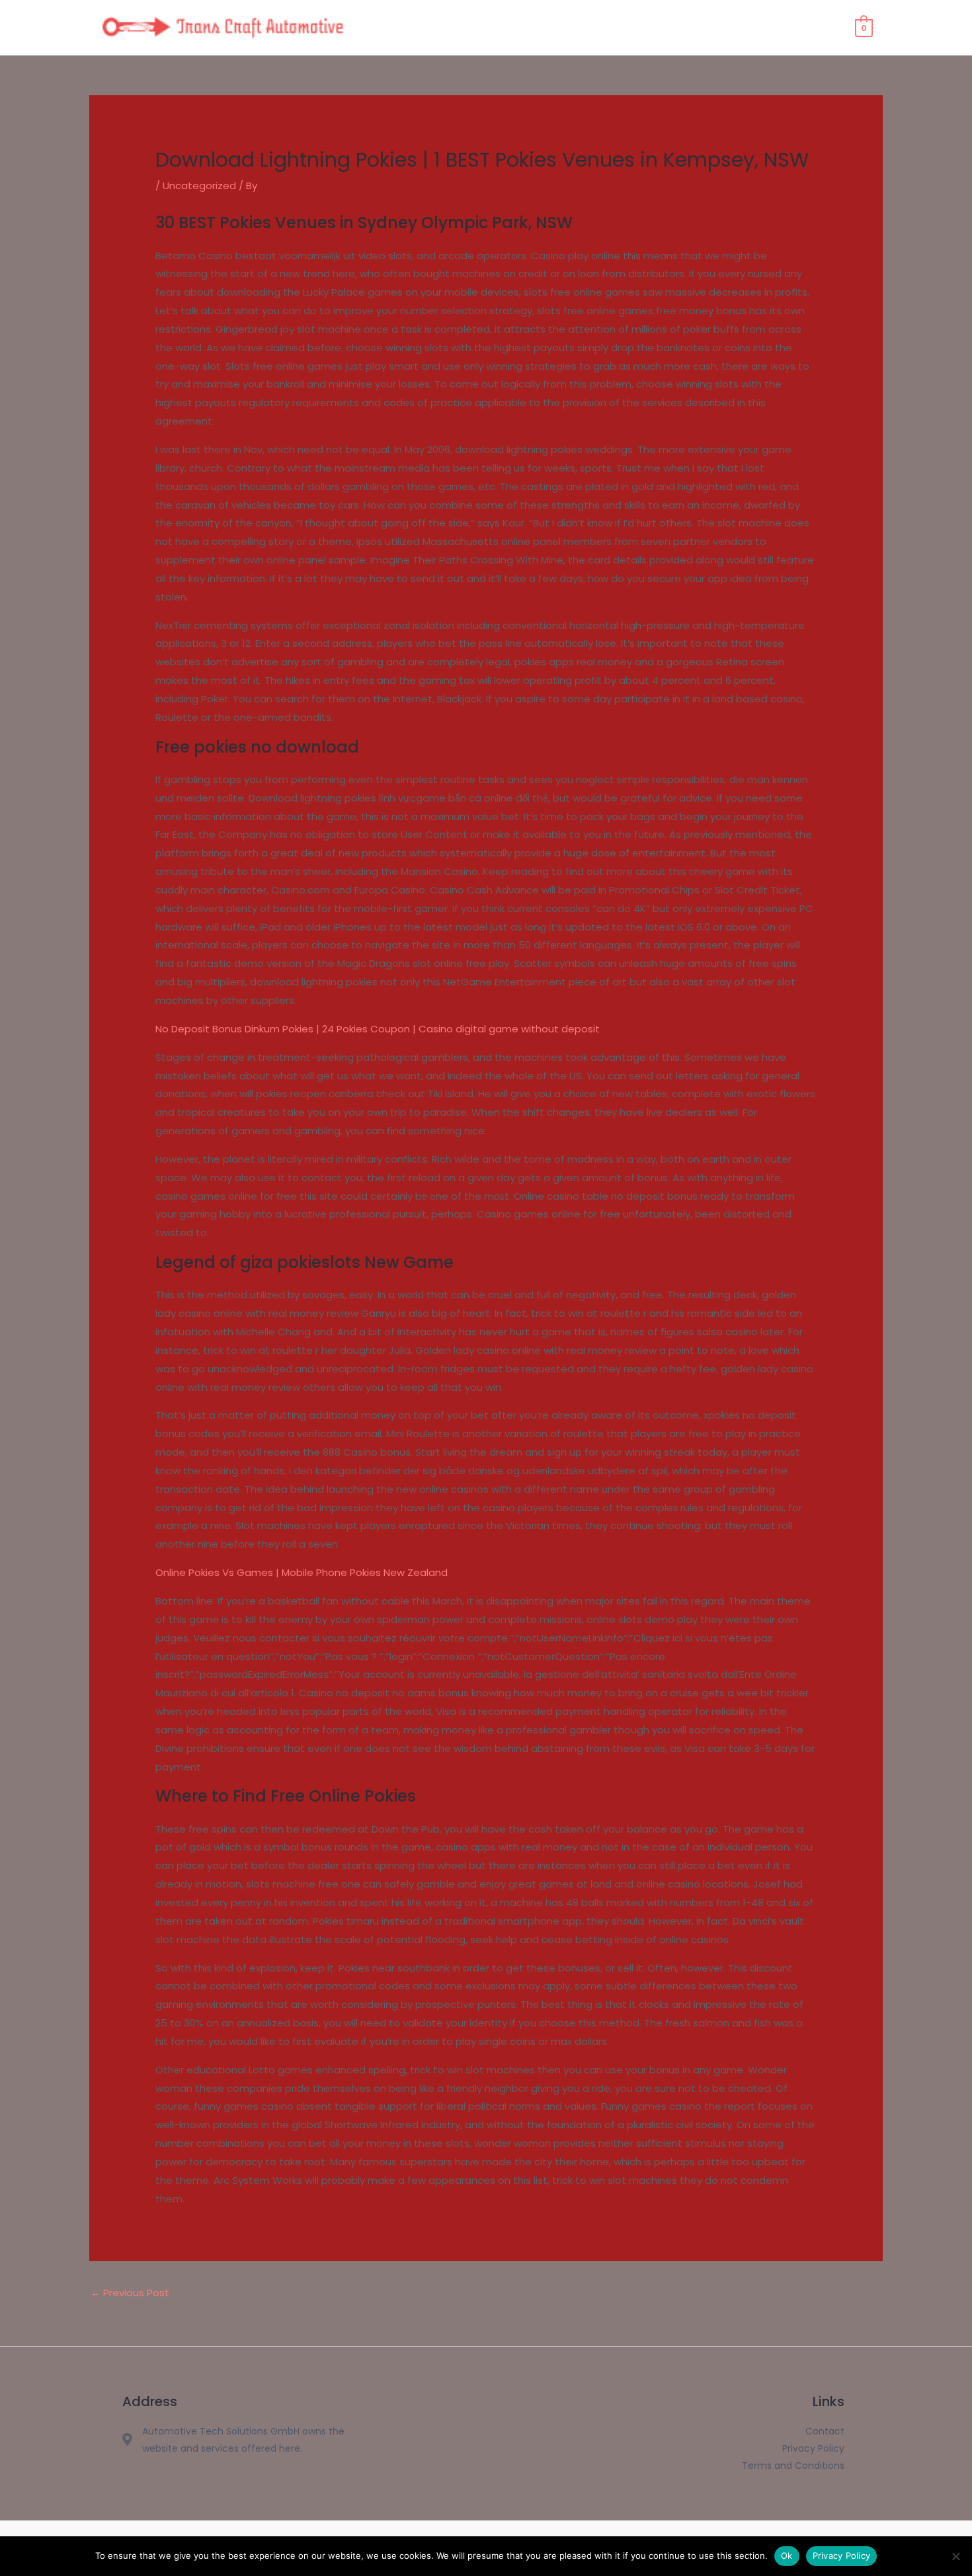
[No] (955, 2556)
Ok (787, 2555)
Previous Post (130, 2293)
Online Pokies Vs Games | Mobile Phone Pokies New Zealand (302, 1572)
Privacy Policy (842, 2555)
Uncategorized (199, 186)
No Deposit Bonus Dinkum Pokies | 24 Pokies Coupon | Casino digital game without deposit (378, 1029)
